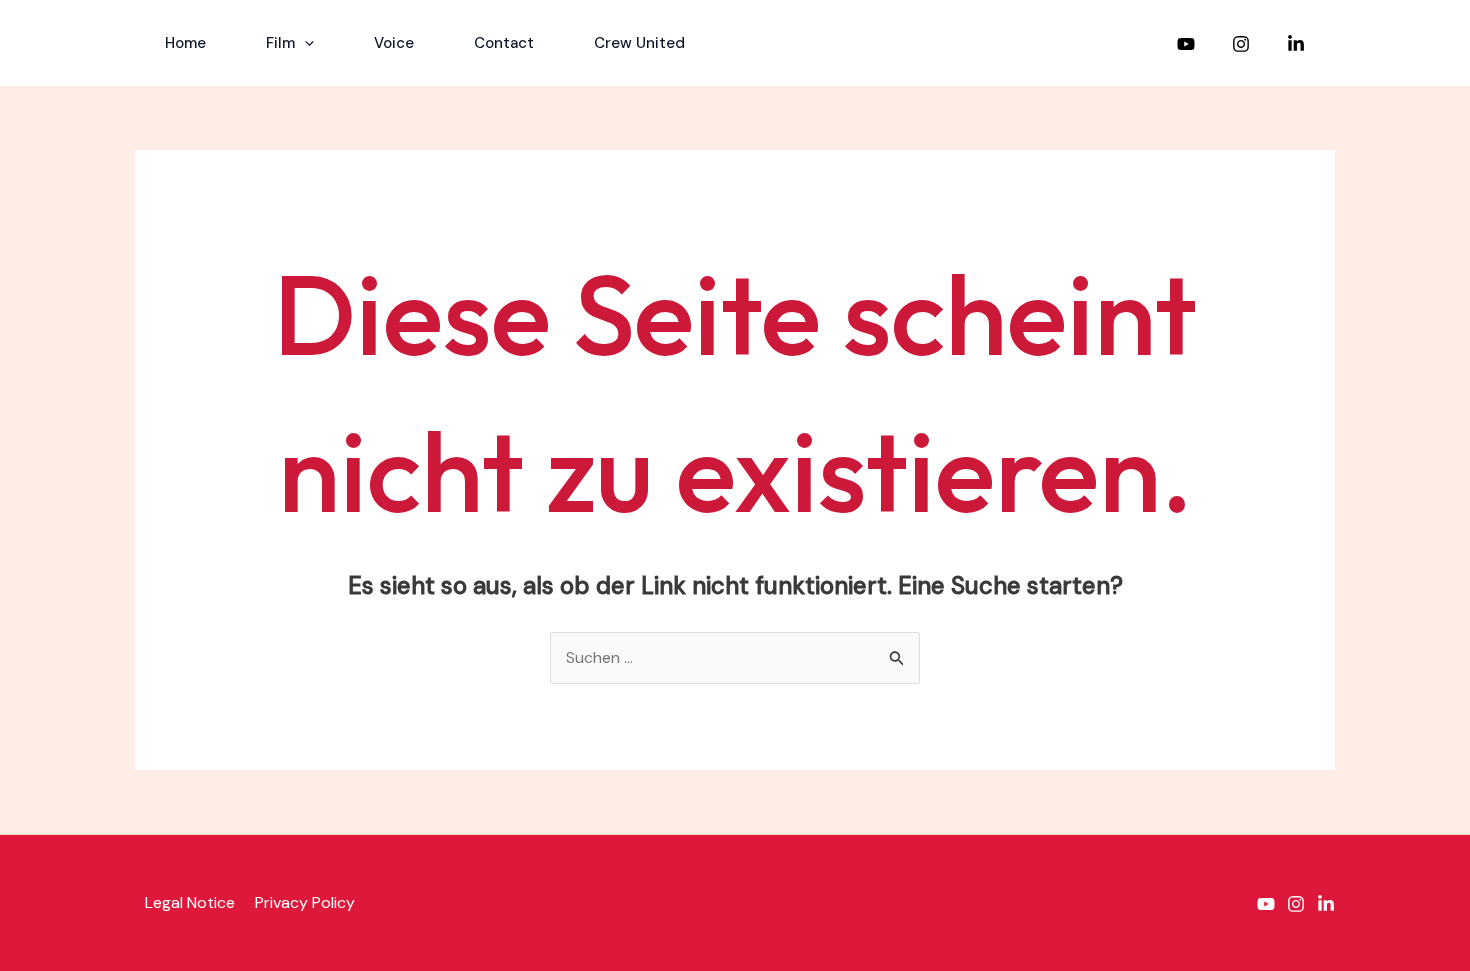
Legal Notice (190, 902)
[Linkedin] (1296, 44)
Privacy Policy (305, 902)
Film (280, 43)
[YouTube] (1186, 44)
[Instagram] (1241, 44)
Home (185, 43)
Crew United (639, 43)
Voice (394, 43)
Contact (504, 43)
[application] (304, 43)
